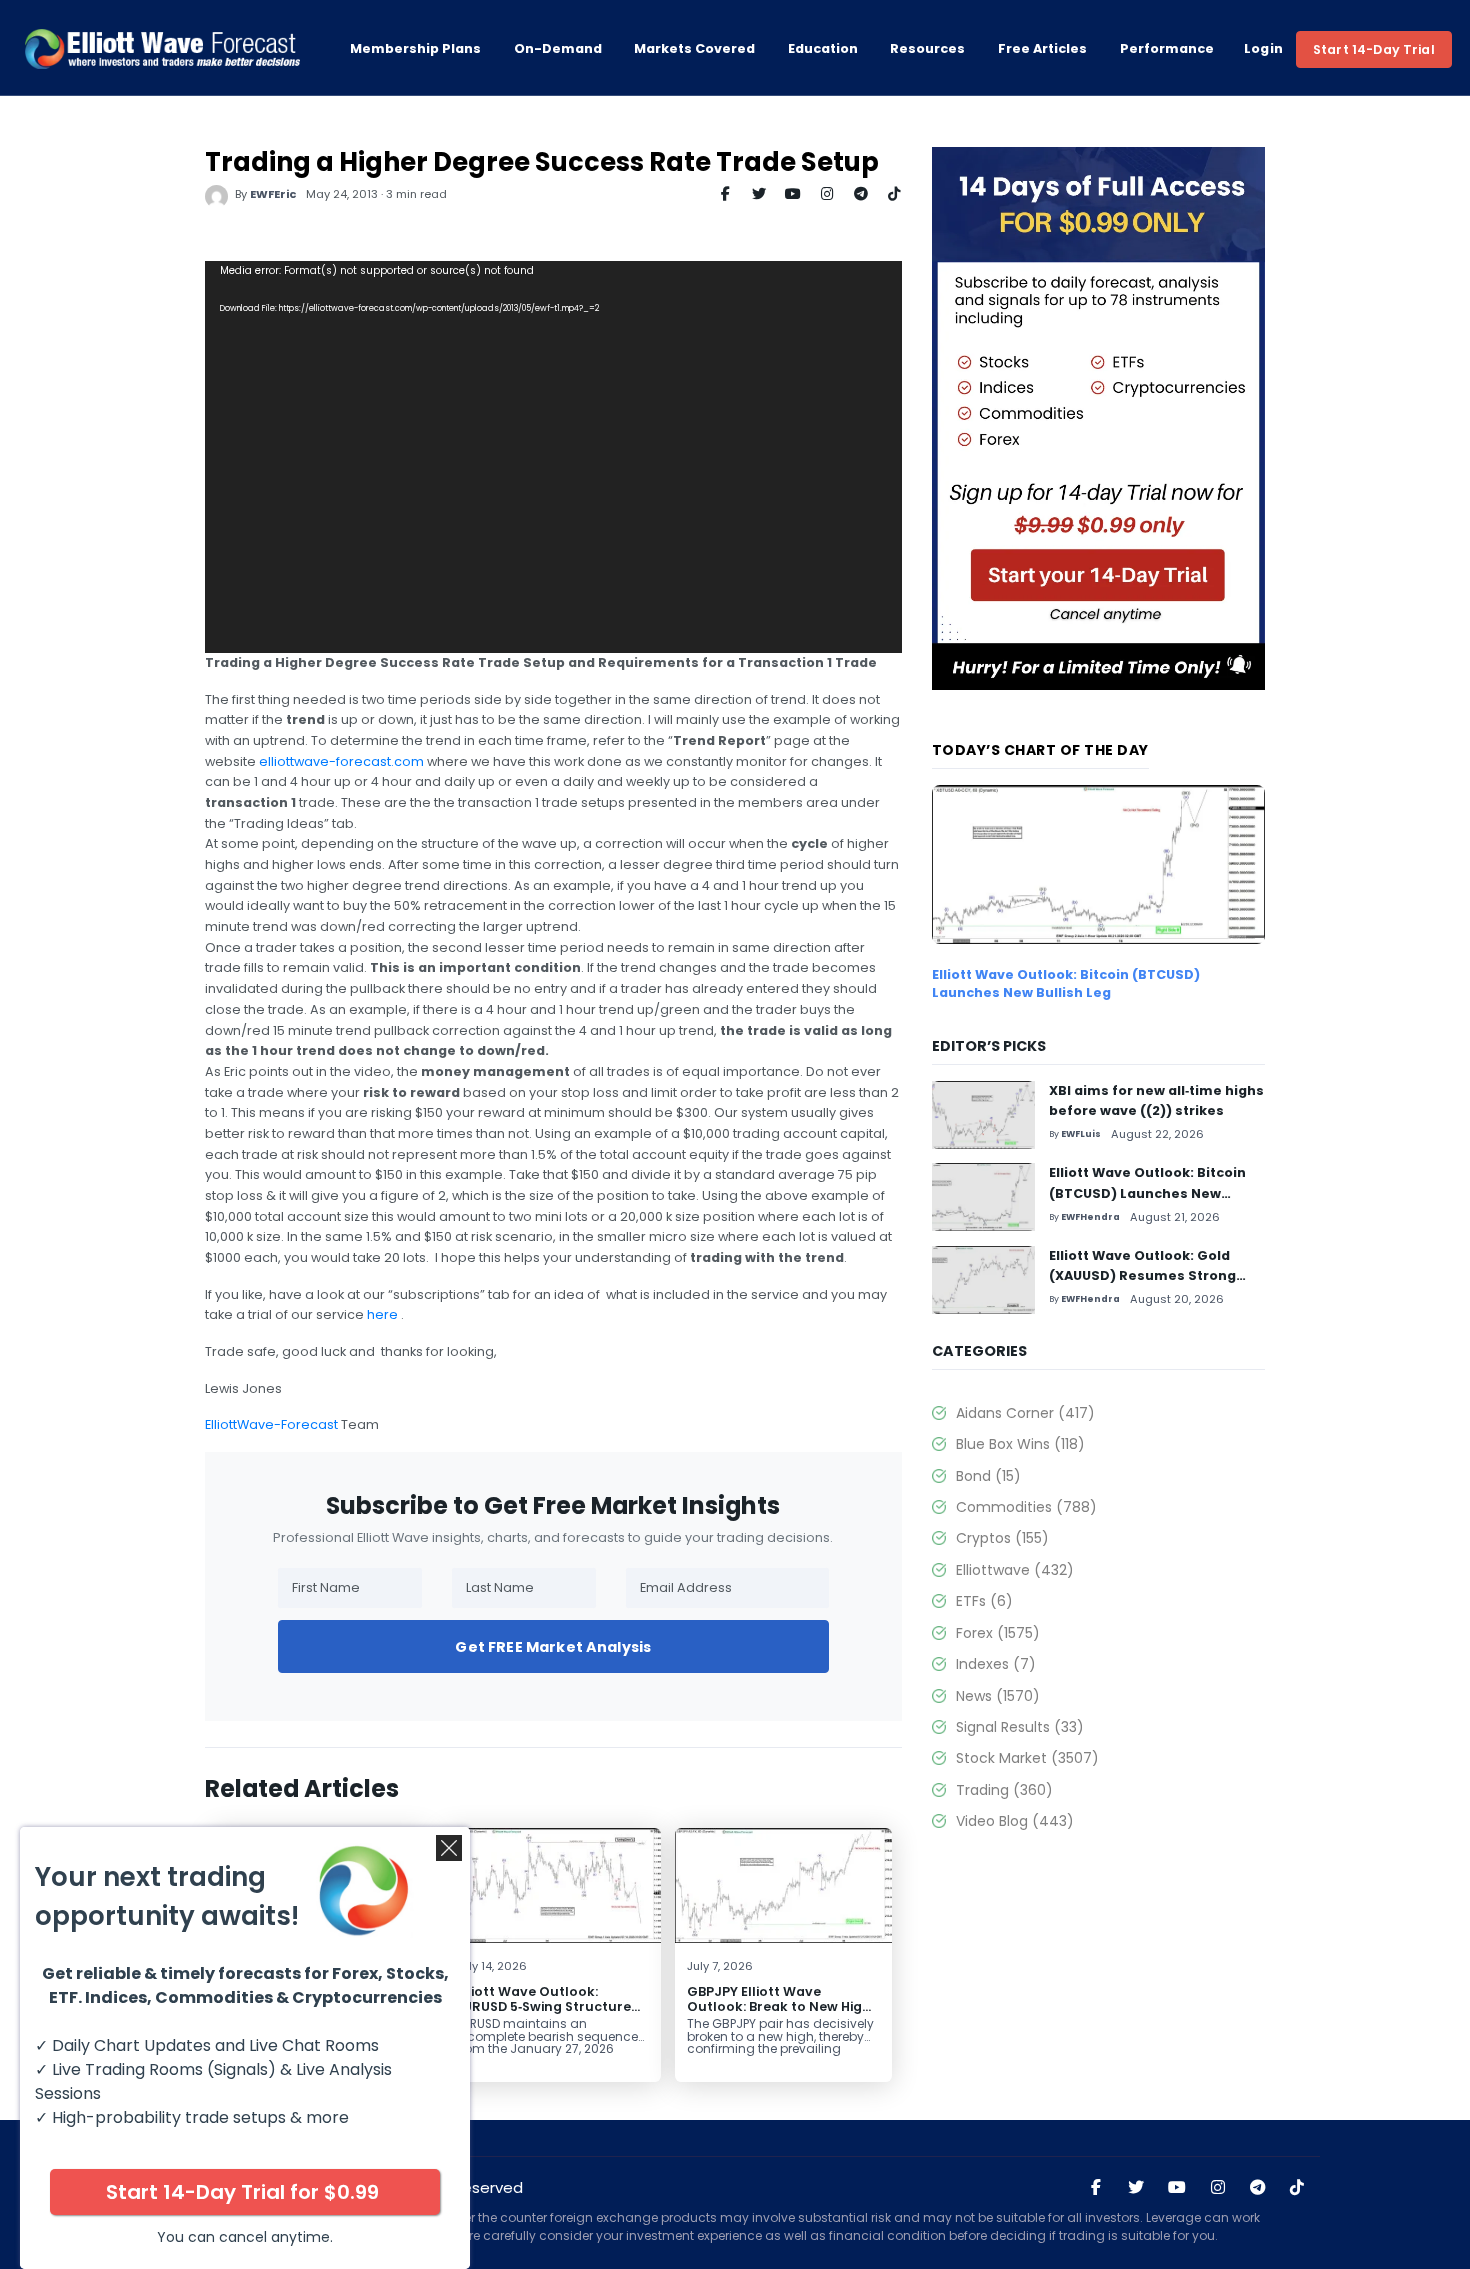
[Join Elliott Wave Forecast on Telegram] (1257, 2188)
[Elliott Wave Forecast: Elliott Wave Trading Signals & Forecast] (162, 49)
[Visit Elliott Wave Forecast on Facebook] (1096, 2188)
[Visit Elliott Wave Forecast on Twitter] (1136, 2188)
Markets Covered (694, 49)
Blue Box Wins (1020, 1444)
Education (823, 49)
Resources (927, 49)
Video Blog (1015, 1821)
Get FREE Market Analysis (553, 1647)
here (382, 1314)
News (998, 1696)
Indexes (996, 1664)
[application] (553, 457)
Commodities (1026, 1507)
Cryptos (1002, 1538)
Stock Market (1027, 1758)
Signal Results (1020, 1727)
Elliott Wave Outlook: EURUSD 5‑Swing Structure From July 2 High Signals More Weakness (543, 2014)
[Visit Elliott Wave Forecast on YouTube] (1177, 2188)
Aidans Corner (1025, 1413)
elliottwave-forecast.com (341, 761)
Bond (988, 1476)
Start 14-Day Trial (1374, 49)
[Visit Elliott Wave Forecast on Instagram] (1218, 2188)
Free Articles (1042, 49)
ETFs (984, 1601)
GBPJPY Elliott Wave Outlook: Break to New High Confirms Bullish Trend (779, 2006)
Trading (1004, 1790)
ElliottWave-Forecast (271, 1424)
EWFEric (273, 194)
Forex (998, 1633)
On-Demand (558, 49)
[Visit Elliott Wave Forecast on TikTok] (1297, 2188)
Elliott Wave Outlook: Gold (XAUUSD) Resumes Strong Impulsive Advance (1142, 1276)
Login (1264, 49)
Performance (1167, 49)
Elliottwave (1015, 1570)
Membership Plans (415, 49)
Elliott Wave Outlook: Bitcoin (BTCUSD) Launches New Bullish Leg (1066, 983)
